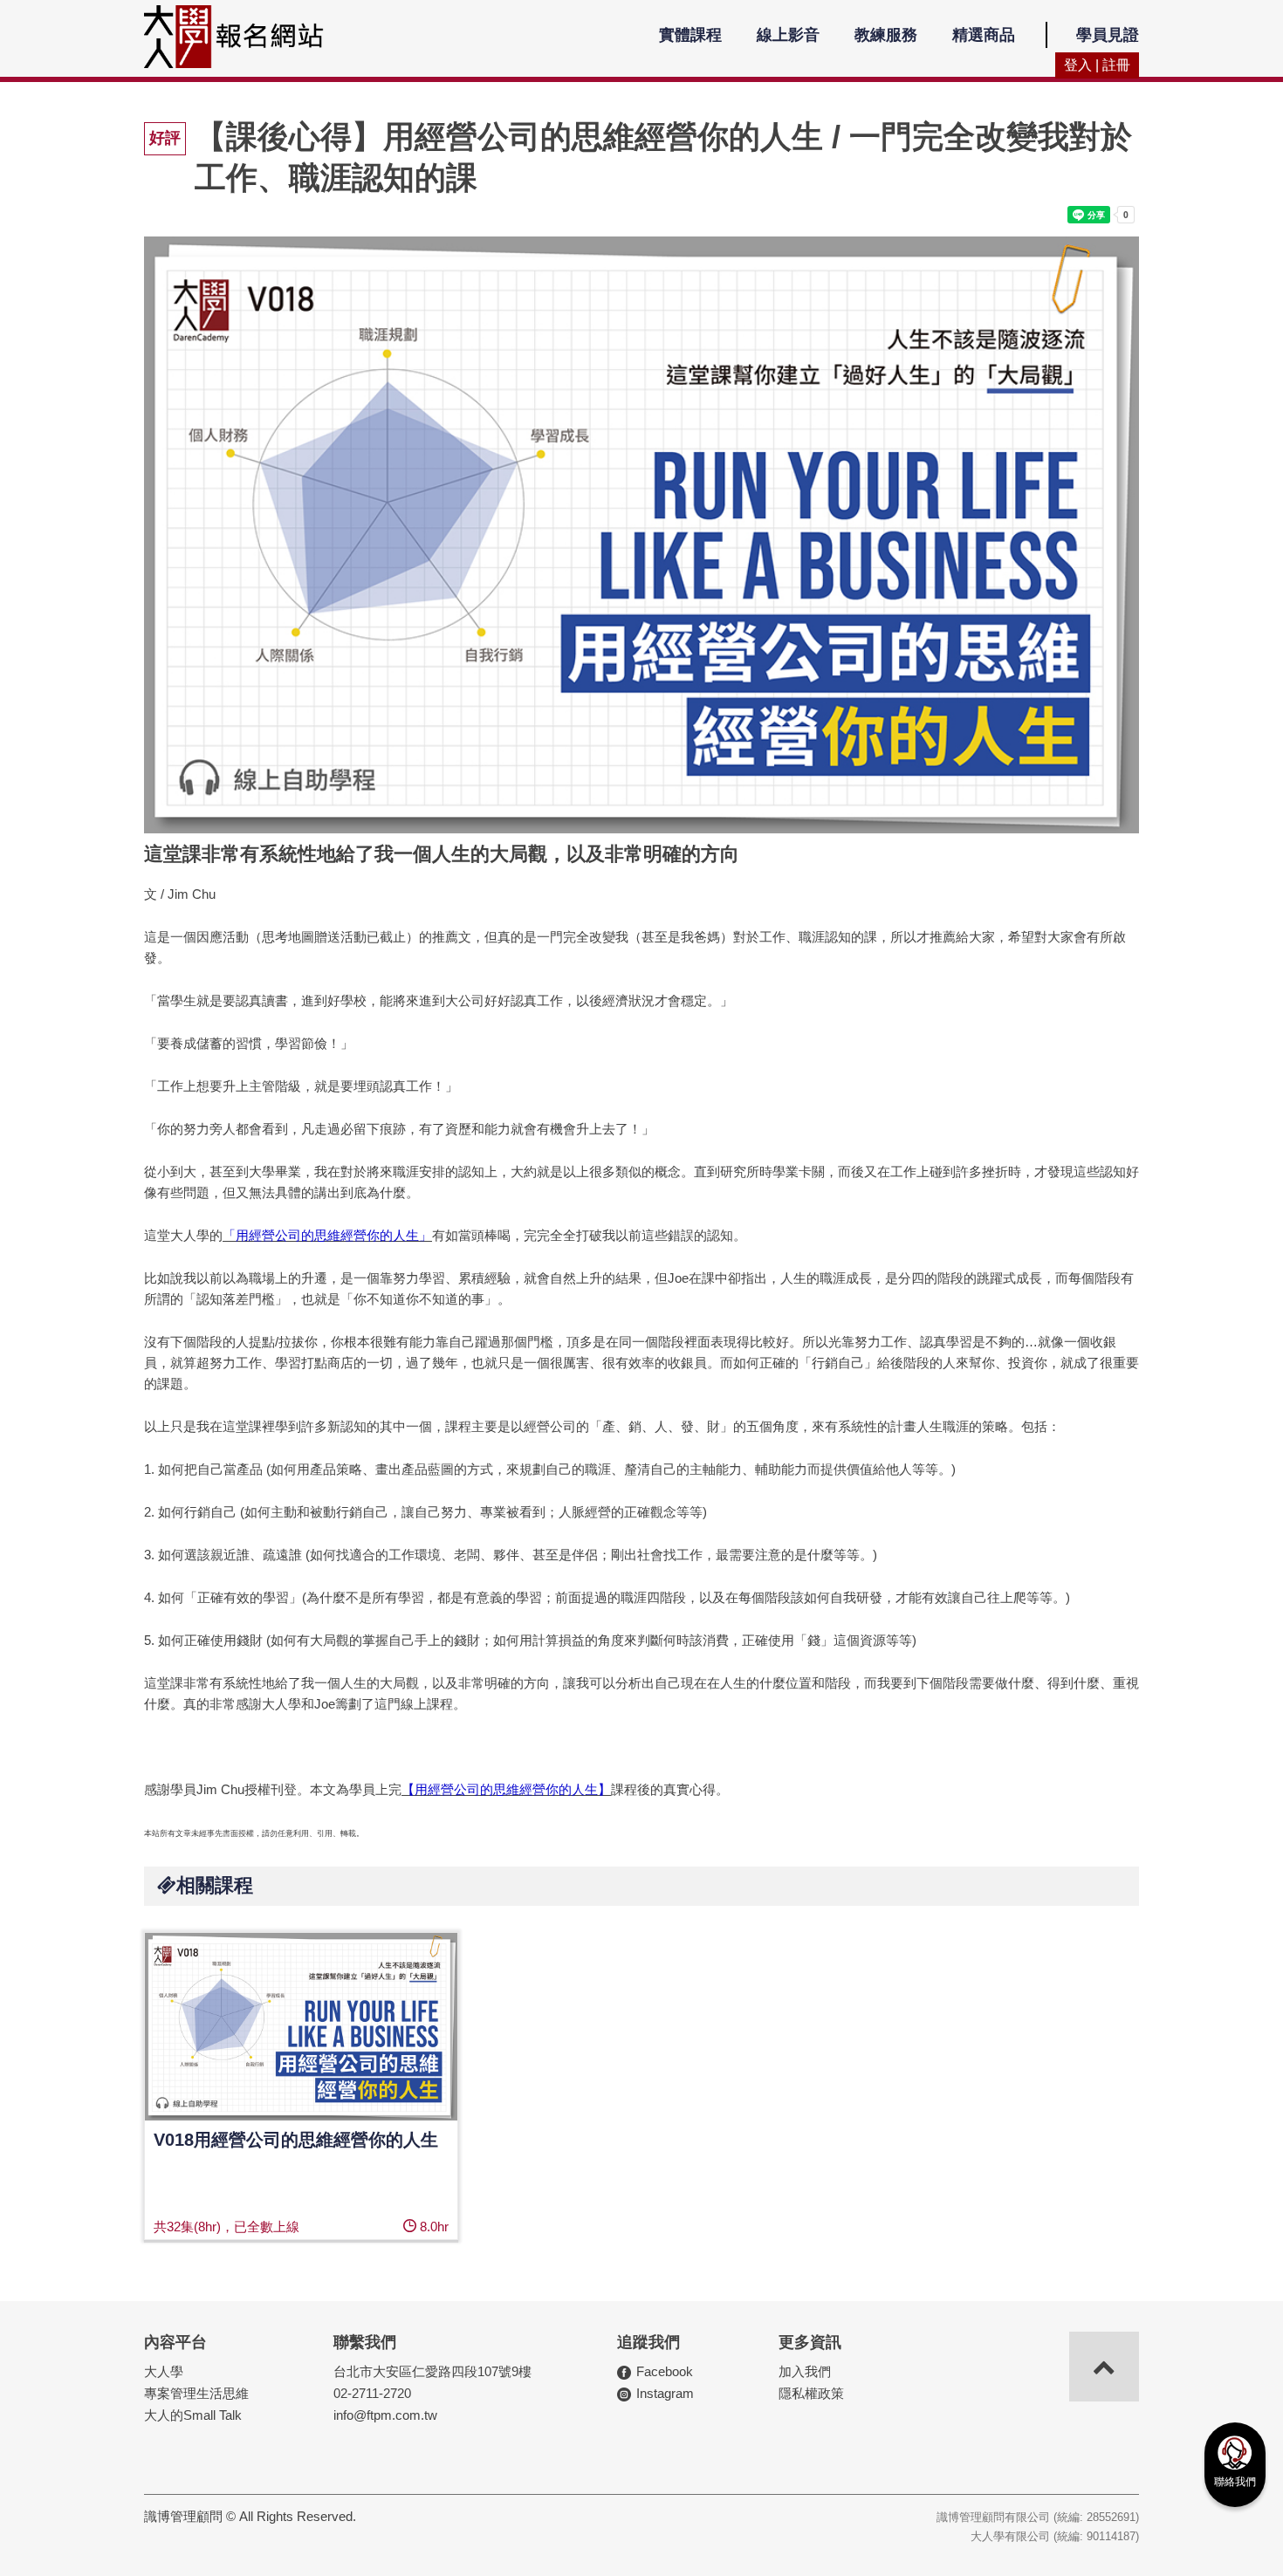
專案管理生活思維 (196, 2393)
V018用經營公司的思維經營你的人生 (296, 2140)
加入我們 (805, 2371)
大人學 (164, 2371)
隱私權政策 (811, 2393)
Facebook (665, 2371)
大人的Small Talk (193, 2415)
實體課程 (690, 35)
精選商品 (984, 35)
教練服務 (886, 35)
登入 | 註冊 (1097, 65)
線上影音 (788, 35)
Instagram (665, 2393)
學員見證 (1108, 35)
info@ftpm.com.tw (385, 2415)
